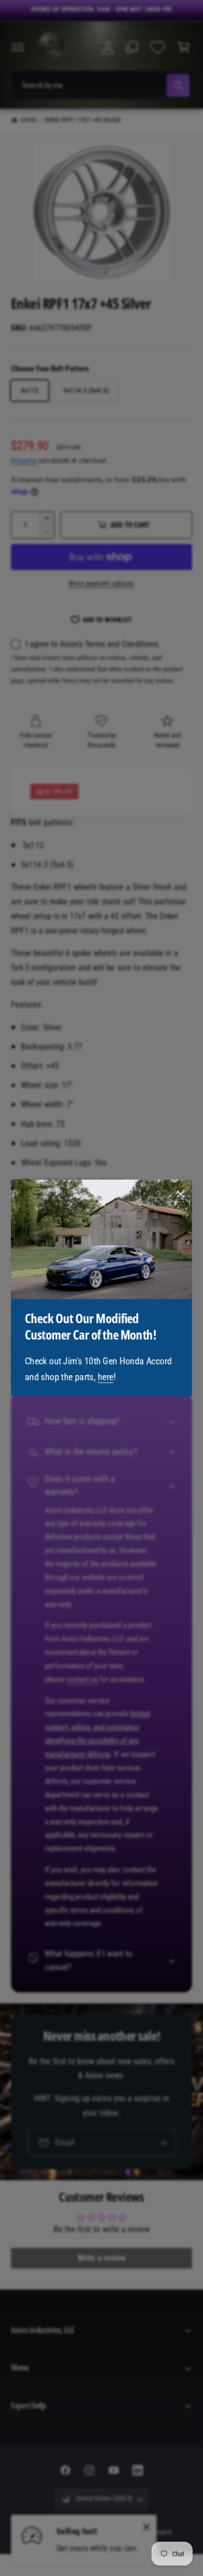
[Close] (181, 1194)
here (106, 1377)
